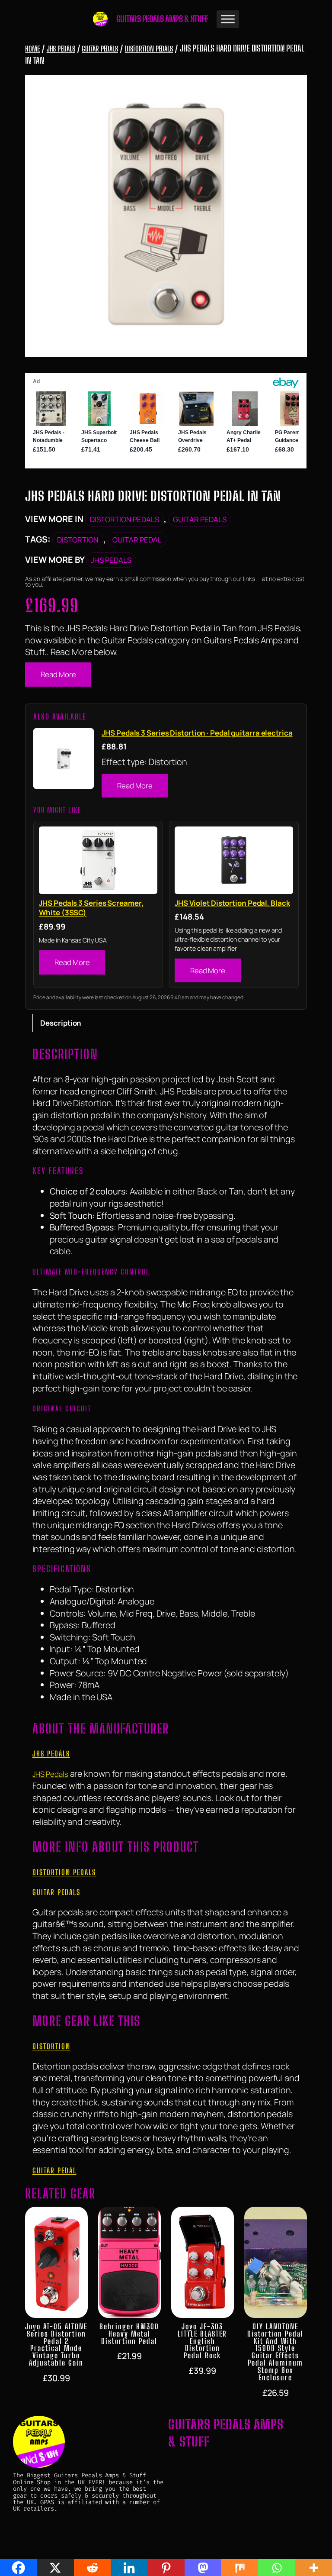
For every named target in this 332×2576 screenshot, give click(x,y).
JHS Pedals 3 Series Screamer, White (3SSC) (91, 908)
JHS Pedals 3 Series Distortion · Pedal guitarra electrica (197, 733)
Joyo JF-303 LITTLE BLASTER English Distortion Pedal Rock (202, 2341)
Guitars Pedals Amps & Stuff (162, 19)
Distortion (78, 540)
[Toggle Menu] (228, 19)
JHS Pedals (61, 49)
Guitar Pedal (137, 540)
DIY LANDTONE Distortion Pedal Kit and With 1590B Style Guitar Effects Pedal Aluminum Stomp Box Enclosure (275, 2352)
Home (32, 49)
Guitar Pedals (100, 49)
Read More (58, 674)
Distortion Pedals (149, 49)
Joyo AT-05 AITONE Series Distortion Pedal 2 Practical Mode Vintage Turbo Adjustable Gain (56, 2345)
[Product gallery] (166, 216)
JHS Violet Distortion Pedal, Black (232, 903)
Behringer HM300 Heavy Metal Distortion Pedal (129, 2334)
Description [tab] (61, 1023)
